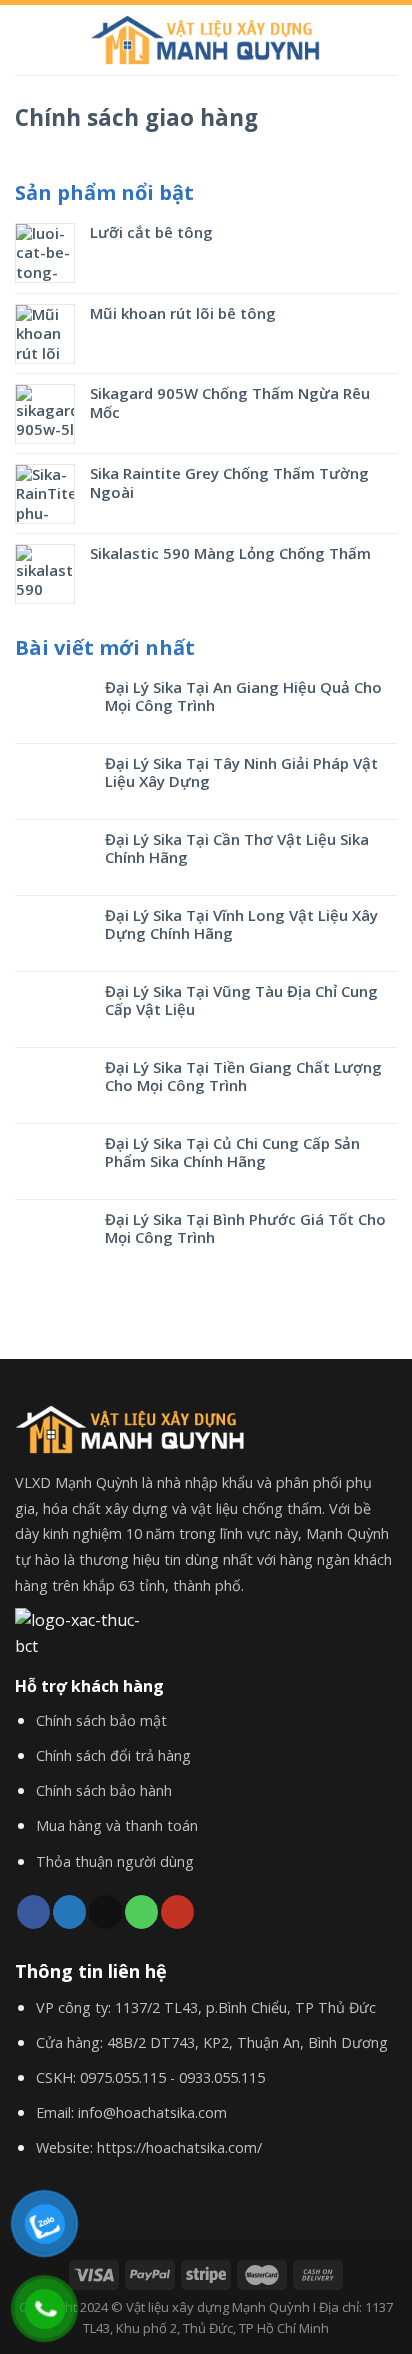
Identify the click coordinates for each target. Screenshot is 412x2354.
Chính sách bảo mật (101, 1720)
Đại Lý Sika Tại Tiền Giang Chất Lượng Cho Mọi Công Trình (243, 1076)
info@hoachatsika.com (152, 2112)
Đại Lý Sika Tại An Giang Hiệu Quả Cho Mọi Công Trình (243, 696)
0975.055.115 (123, 2077)
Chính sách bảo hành (104, 1790)
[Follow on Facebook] (33, 1912)
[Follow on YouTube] (177, 1912)
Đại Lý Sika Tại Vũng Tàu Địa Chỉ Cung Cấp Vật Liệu (241, 1000)
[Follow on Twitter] (69, 1912)
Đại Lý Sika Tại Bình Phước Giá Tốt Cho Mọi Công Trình (245, 1228)
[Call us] (141, 1912)
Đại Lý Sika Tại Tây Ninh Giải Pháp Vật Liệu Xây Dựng (241, 772)
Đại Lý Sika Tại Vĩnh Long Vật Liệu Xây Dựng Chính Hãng (241, 924)
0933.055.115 (222, 2077)
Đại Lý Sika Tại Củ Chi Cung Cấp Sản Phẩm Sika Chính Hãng (232, 1152)
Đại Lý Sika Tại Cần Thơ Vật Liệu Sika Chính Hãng (237, 848)
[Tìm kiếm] (389, 40)
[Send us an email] (105, 1912)
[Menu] (27, 39)
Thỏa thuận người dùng (115, 1861)
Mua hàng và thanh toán (117, 1825)
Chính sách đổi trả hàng (113, 1755)
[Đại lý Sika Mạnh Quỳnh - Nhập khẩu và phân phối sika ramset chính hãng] (206, 39)
